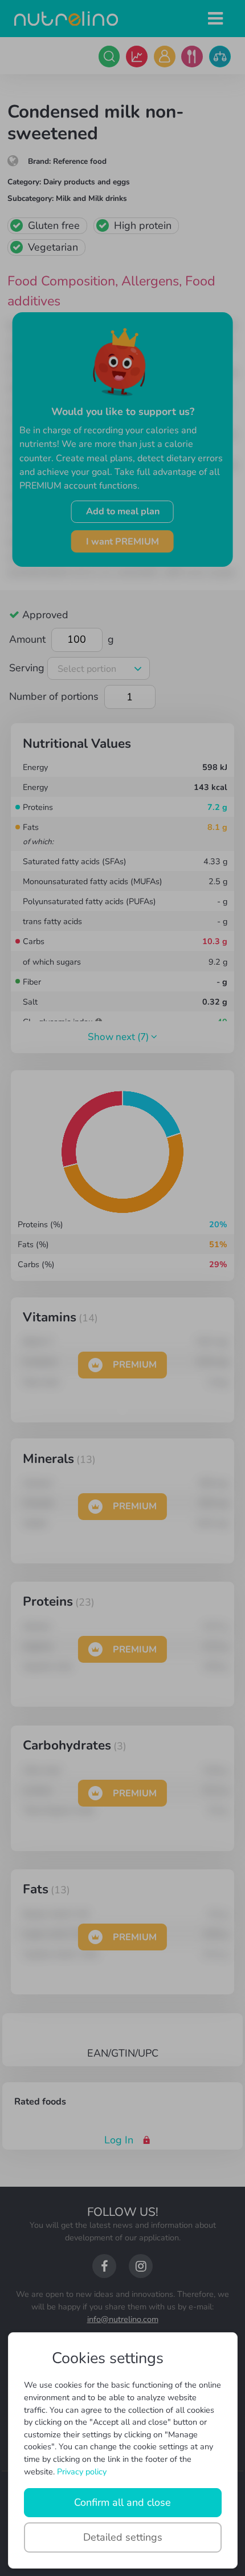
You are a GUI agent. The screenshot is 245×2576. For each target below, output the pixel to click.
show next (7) (119, 1037)
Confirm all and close (122, 2502)
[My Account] (165, 57)
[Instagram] (141, 2266)
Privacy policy (82, 2472)
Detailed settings (123, 2537)
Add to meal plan (123, 511)
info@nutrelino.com (123, 2319)
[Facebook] (104, 2266)
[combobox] (99, 669)
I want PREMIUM (122, 542)
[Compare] (220, 57)
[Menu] (216, 19)
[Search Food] (109, 57)
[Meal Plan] (192, 57)
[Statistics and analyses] (137, 57)
